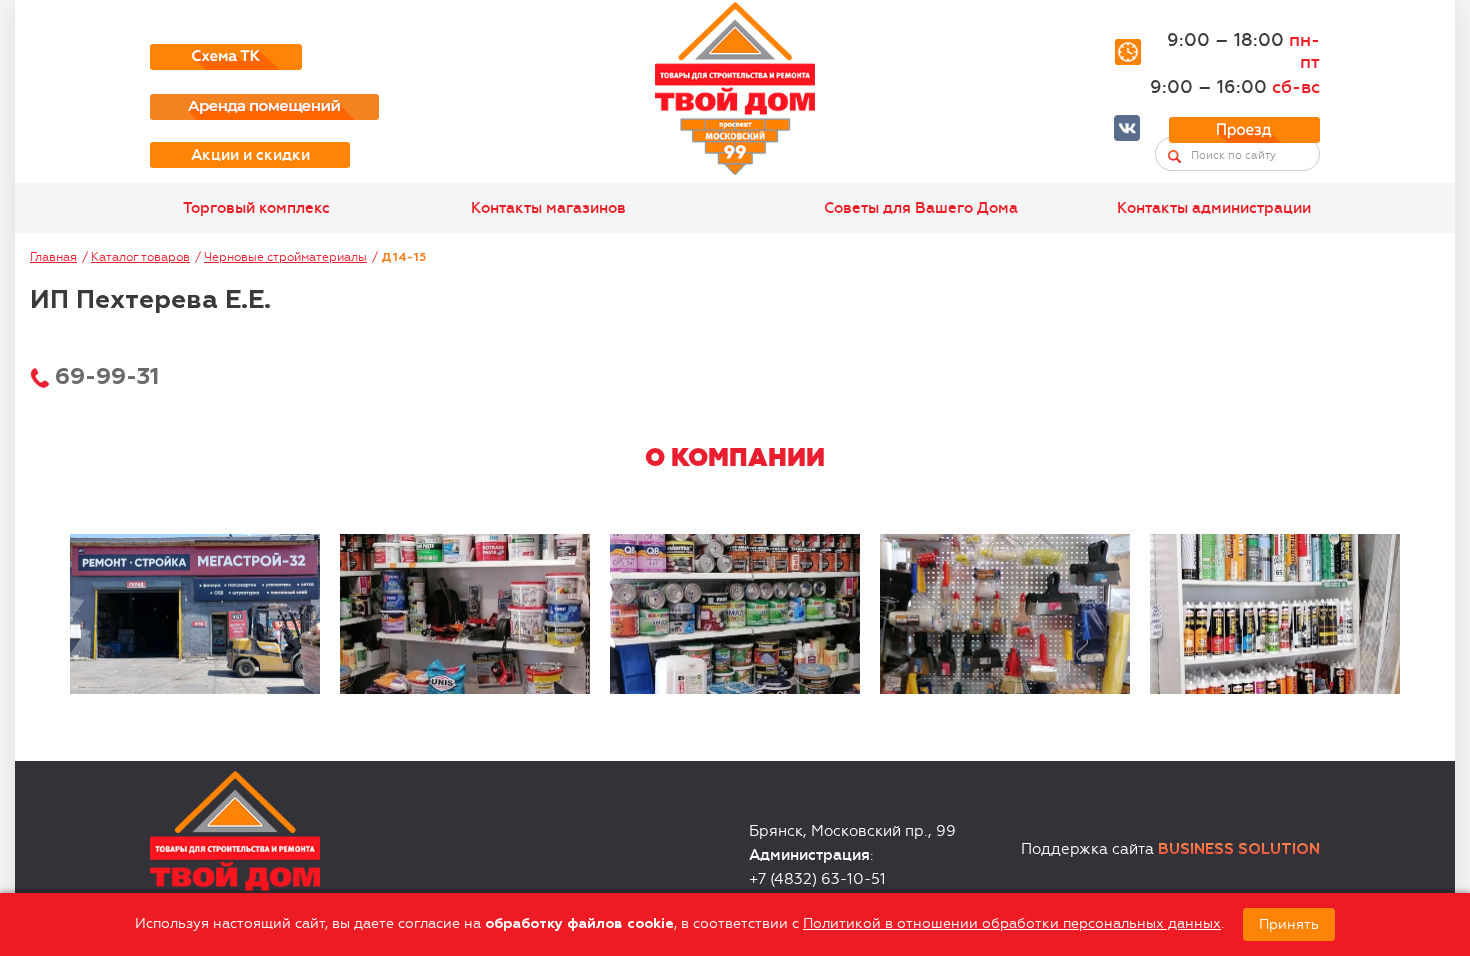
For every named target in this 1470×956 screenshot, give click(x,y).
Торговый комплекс (256, 208)
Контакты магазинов (548, 208)
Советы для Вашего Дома (921, 208)
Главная (53, 257)
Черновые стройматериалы (285, 257)
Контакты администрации (1214, 208)
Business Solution (1239, 849)
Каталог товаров (140, 257)
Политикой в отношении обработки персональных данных (1012, 923)
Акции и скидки (250, 155)
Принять (1289, 924)
